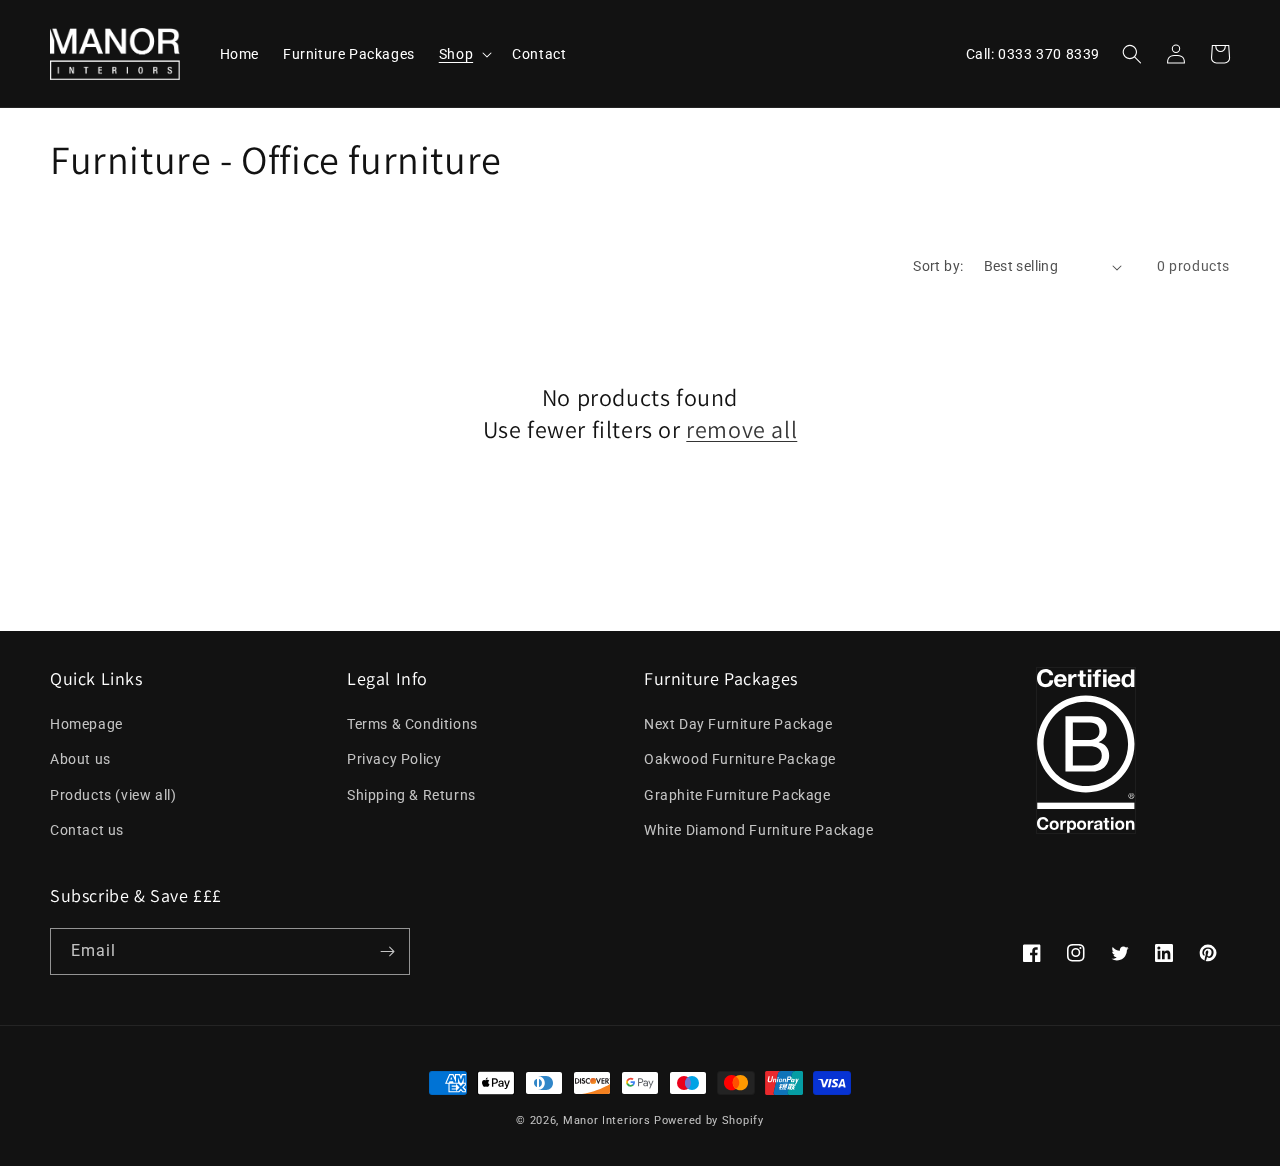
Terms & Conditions (412, 724)
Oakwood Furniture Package (740, 759)
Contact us (87, 830)
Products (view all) (113, 795)
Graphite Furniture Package (737, 795)
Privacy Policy (394, 759)
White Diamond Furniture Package (759, 830)
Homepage (86, 724)
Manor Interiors (607, 1120)
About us (80, 759)
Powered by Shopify (709, 1120)
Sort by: (938, 266)
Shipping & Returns (411, 795)
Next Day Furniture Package (738, 724)
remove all (741, 429)
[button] (463, 54)
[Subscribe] (387, 951)
